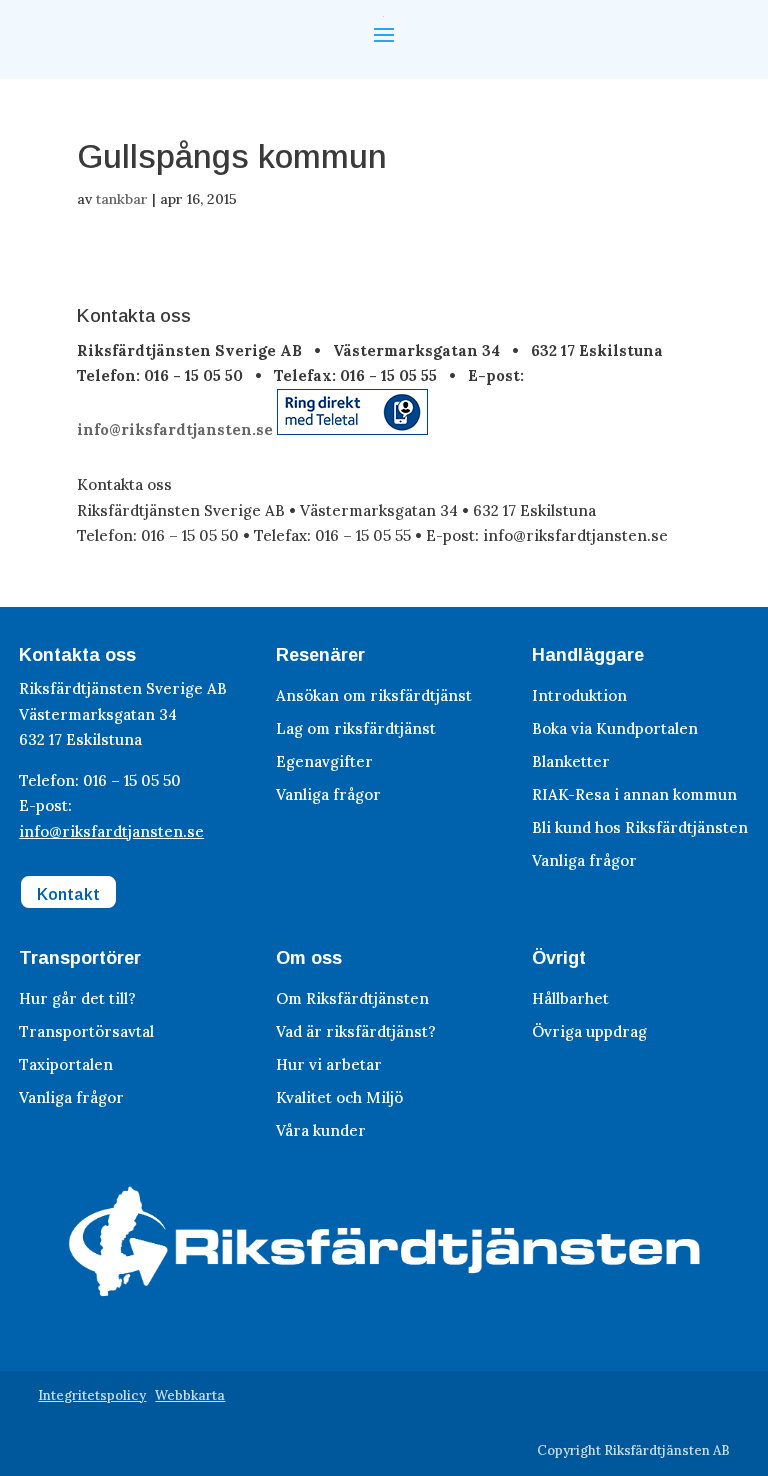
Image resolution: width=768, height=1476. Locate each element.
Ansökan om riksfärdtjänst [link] (374, 695)
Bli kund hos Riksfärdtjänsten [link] (640, 827)
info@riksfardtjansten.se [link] (175, 429)
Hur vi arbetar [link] (329, 1064)
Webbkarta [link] (190, 1395)
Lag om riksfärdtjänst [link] (356, 728)
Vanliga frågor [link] (328, 794)
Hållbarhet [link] (570, 998)
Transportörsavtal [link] (86, 1031)
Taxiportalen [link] (66, 1064)
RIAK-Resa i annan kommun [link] (634, 794)
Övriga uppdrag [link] (589, 1031)
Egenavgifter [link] (324, 761)
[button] (384, 33)
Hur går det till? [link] (77, 998)
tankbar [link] (122, 199)
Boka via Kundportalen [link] (615, 728)
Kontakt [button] (68, 894)
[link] (352, 429)
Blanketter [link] (571, 761)
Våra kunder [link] (321, 1130)
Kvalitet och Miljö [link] (339, 1097)
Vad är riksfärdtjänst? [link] (356, 1031)
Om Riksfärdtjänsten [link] (352, 998)
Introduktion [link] (579, 695)
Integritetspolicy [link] (92, 1395)
